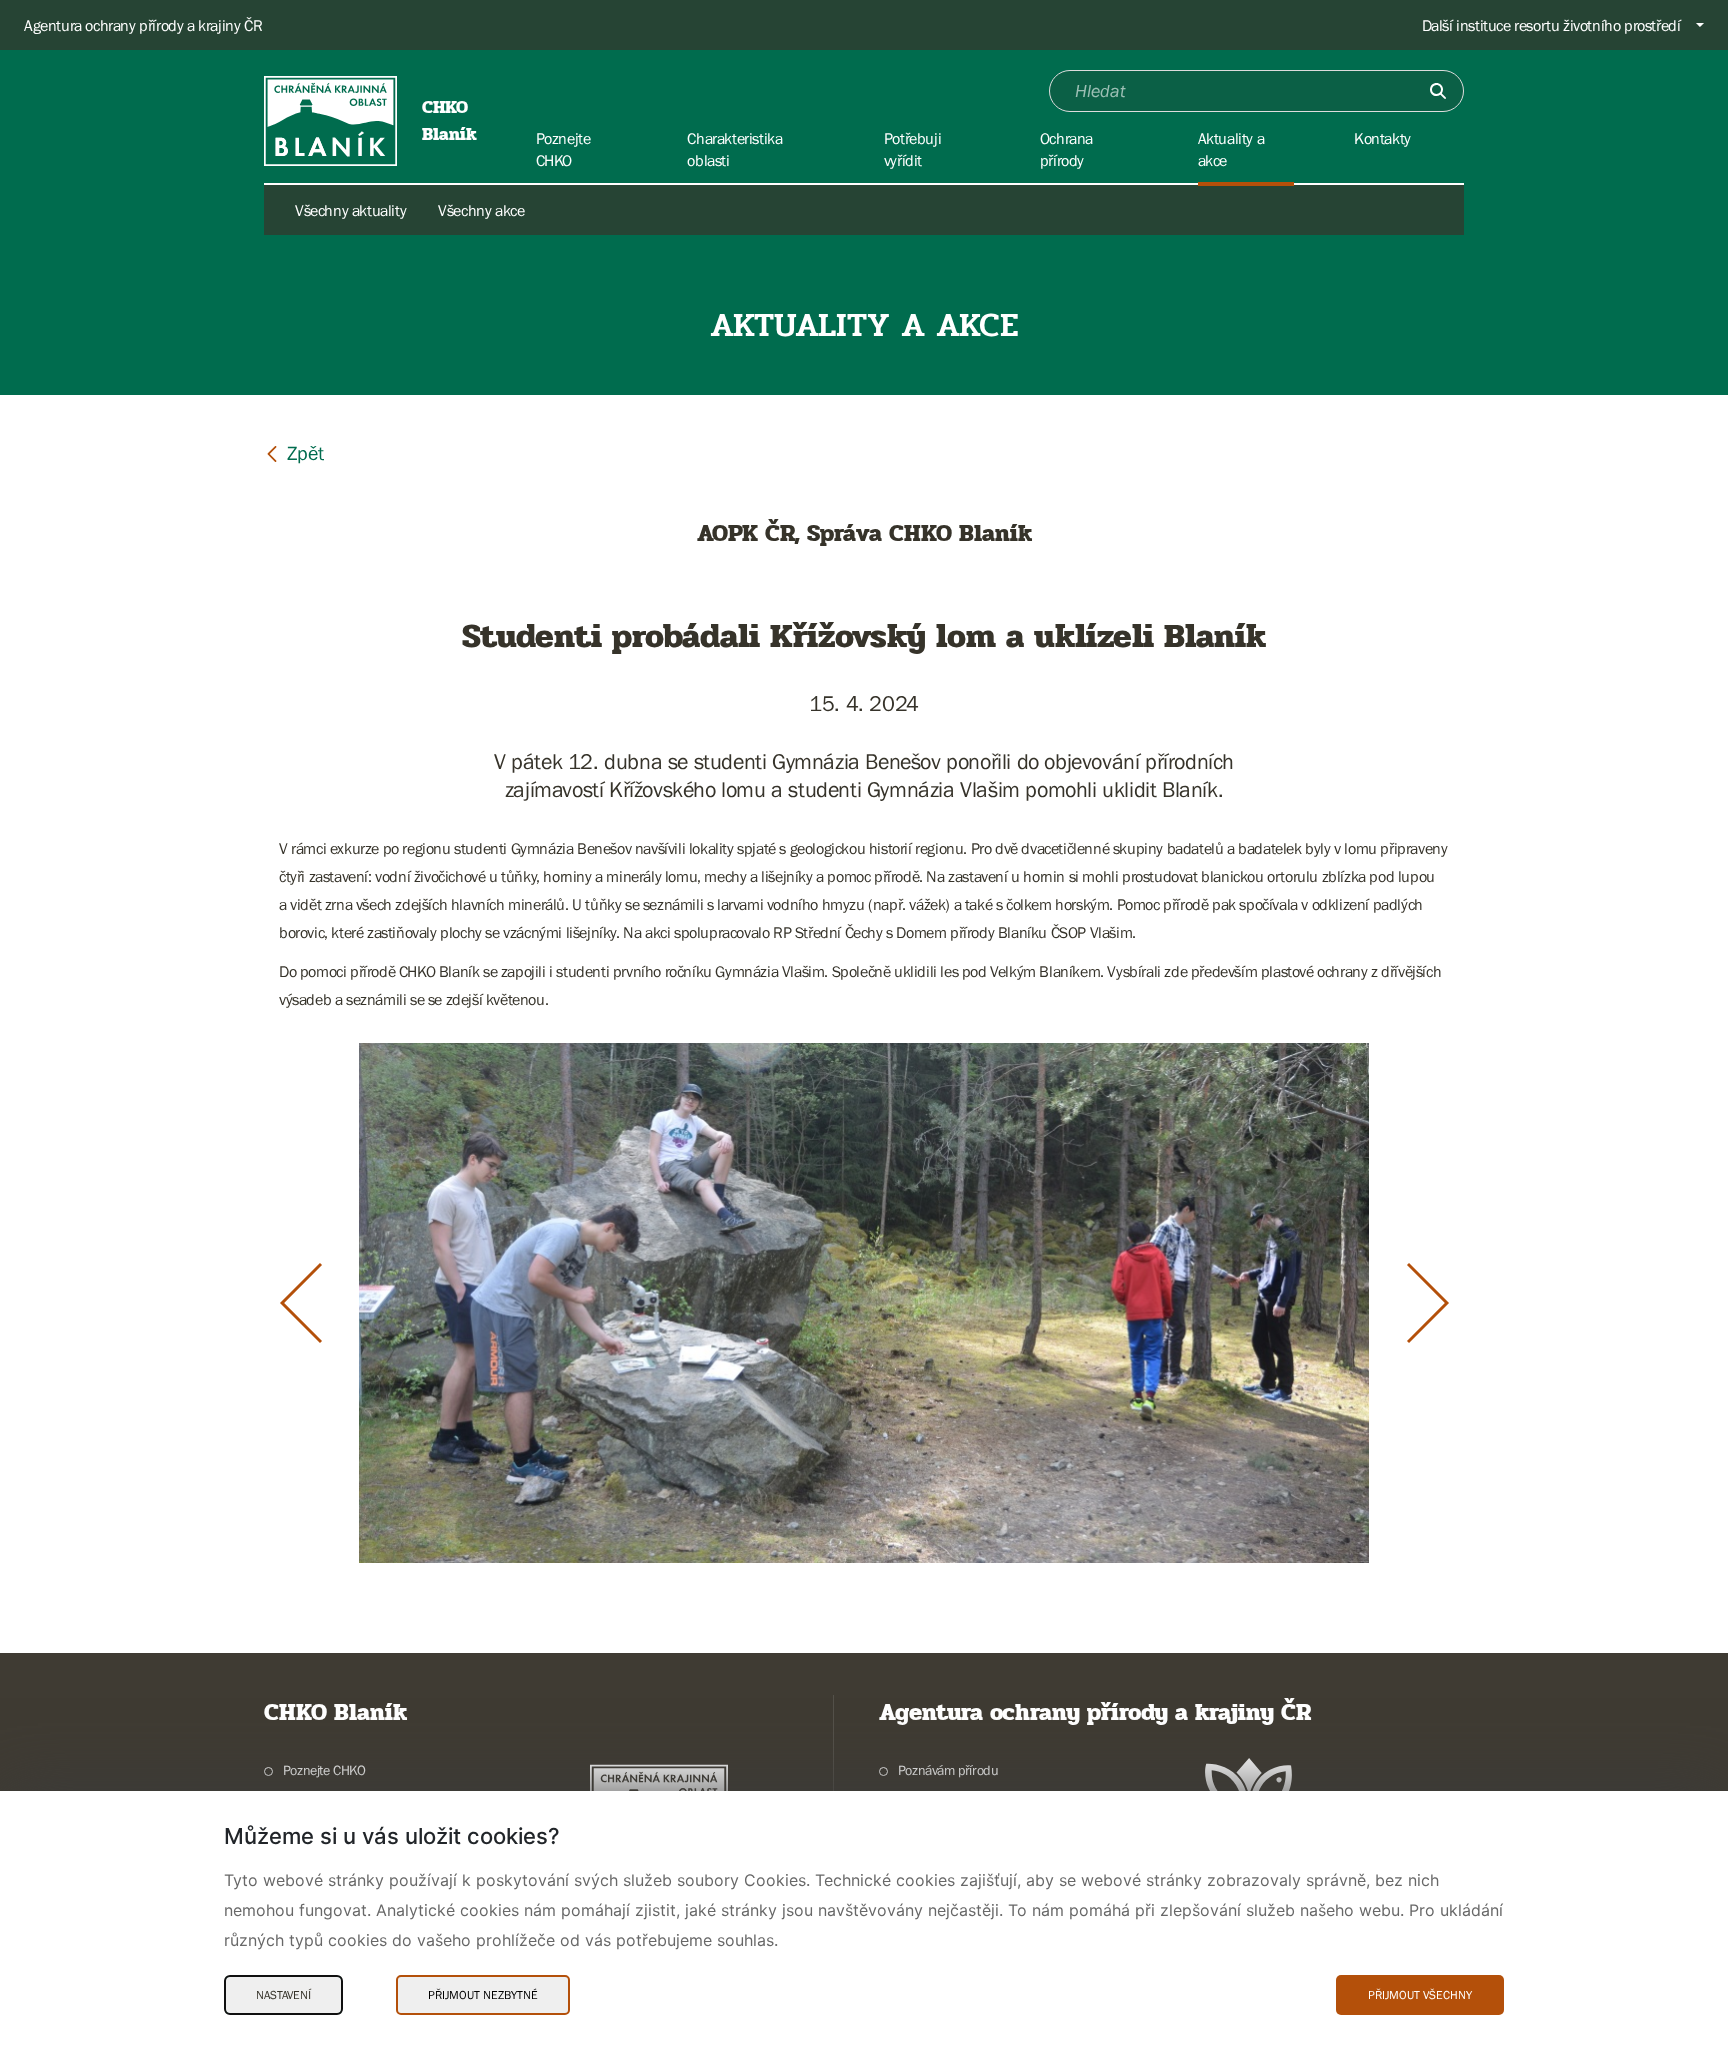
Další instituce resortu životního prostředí (1551, 25)
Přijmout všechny (1420, 1995)
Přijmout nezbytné (483, 1995)
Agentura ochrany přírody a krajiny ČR (143, 25)
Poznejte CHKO (324, 1770)
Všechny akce (481, 210)
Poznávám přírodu (948, 1770)
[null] (294, 452)
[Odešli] (1438, 91)
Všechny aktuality (350, 210)
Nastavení (283, 1995)
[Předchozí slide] (301, 1303)
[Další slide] (1428, 1303)
